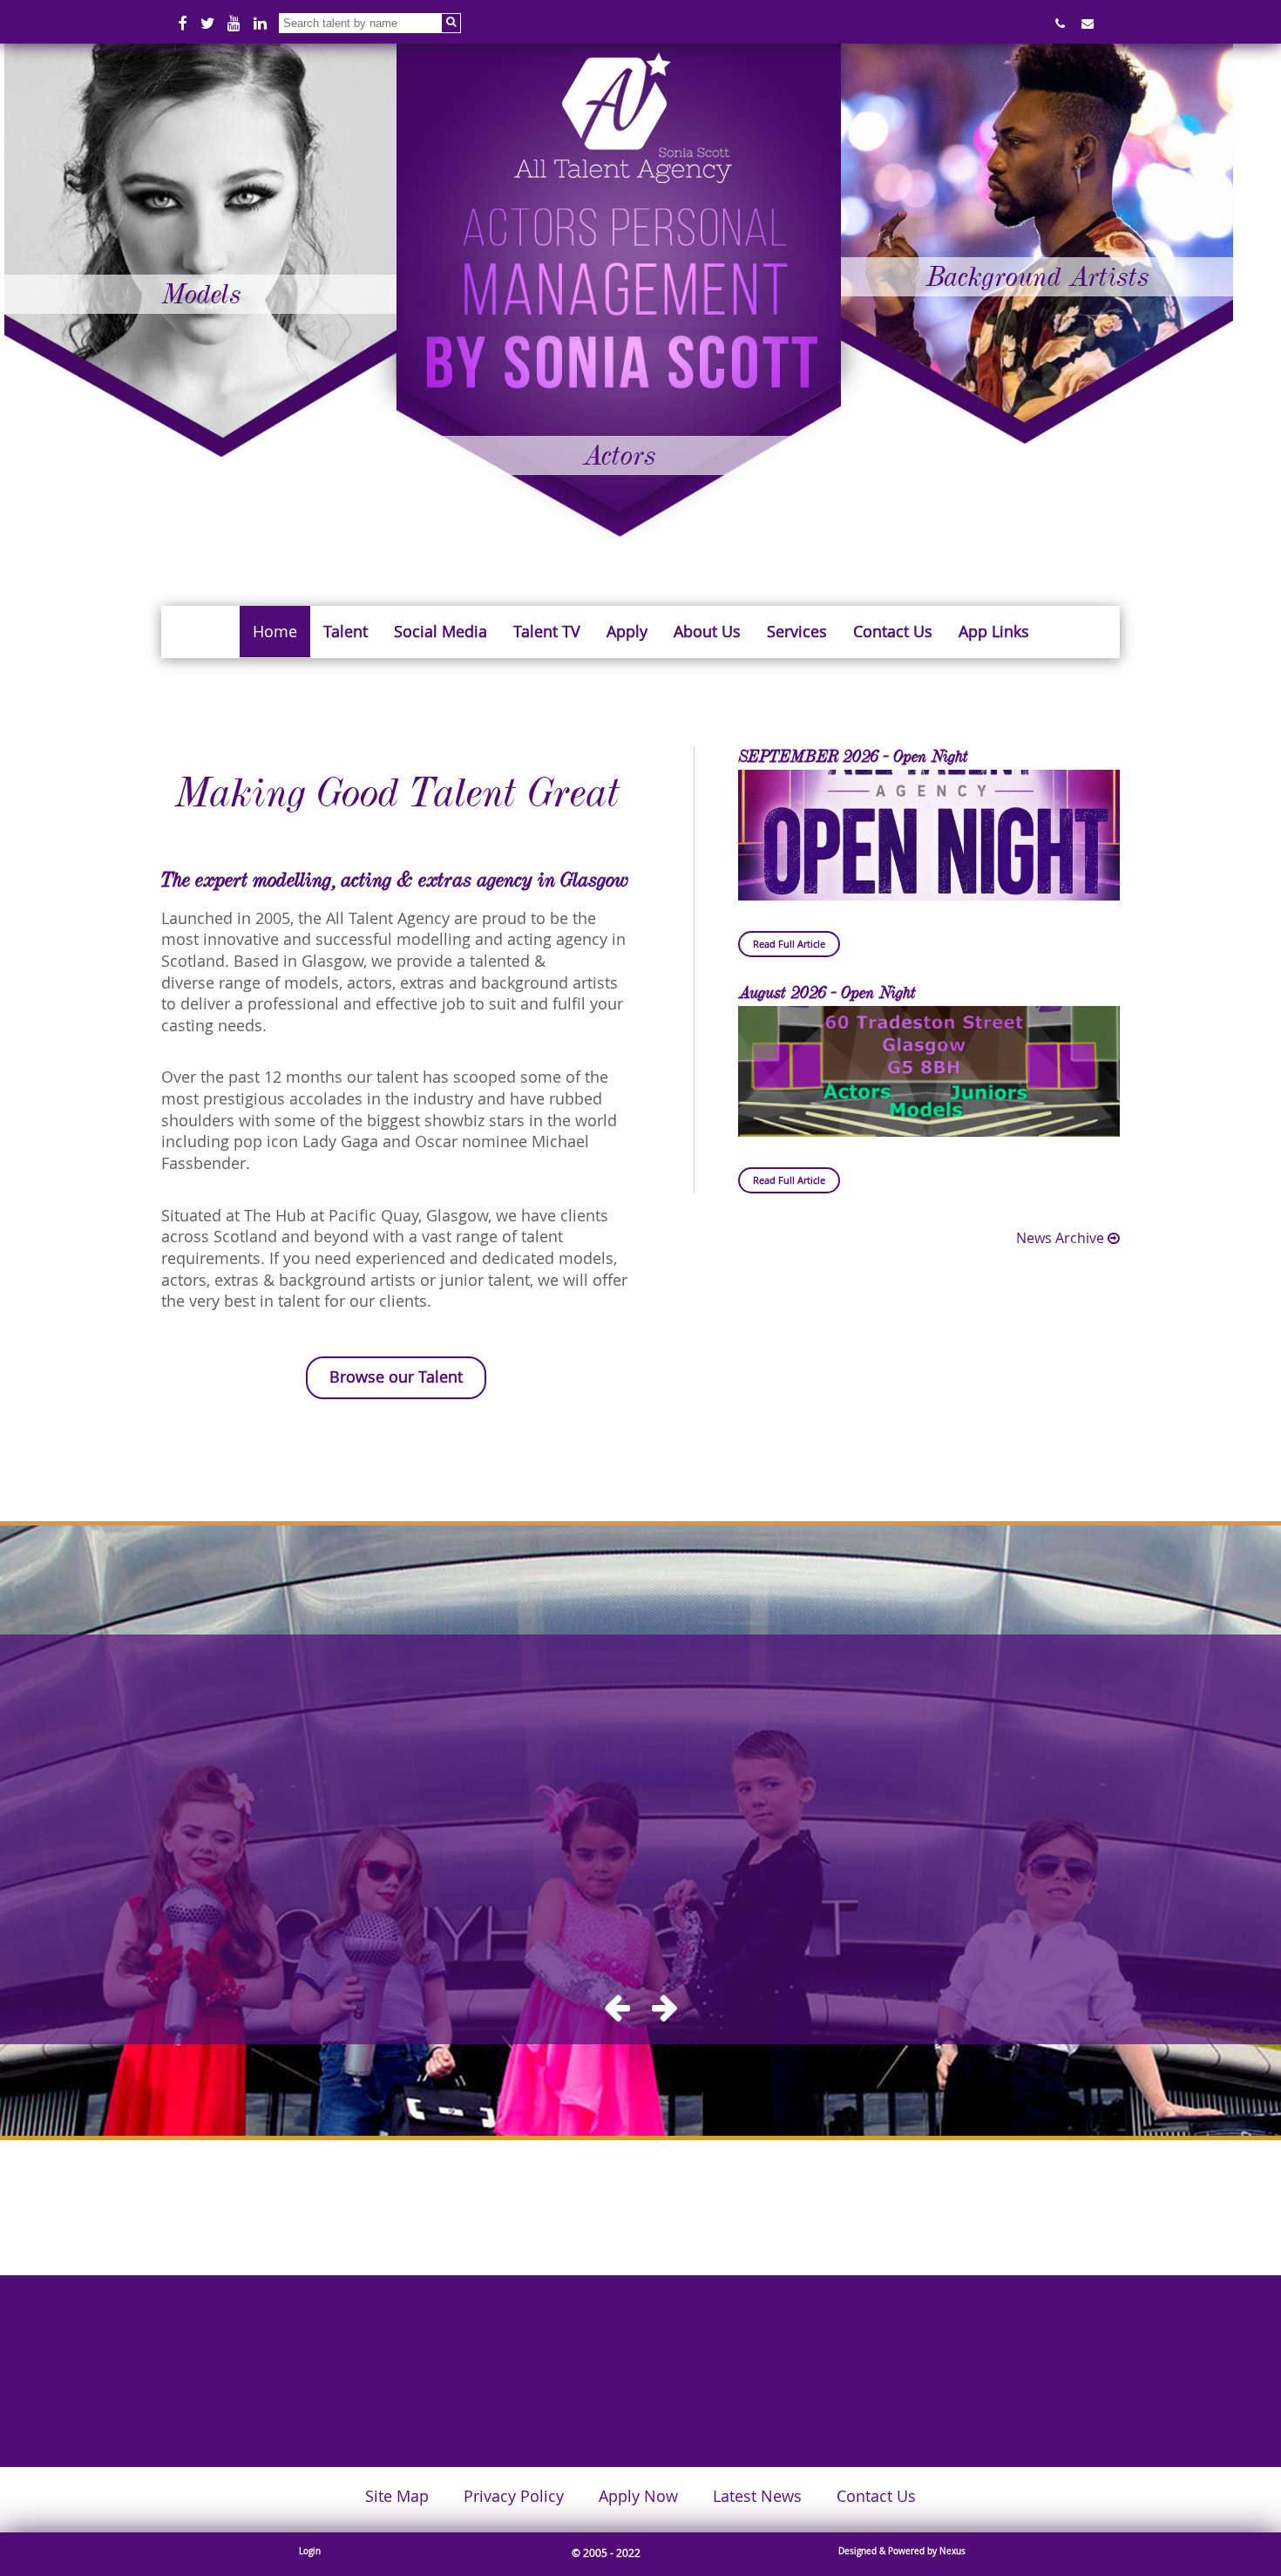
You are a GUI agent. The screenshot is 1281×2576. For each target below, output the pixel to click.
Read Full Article (789, 944)
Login (310, 2551)
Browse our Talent (396, 1377)
